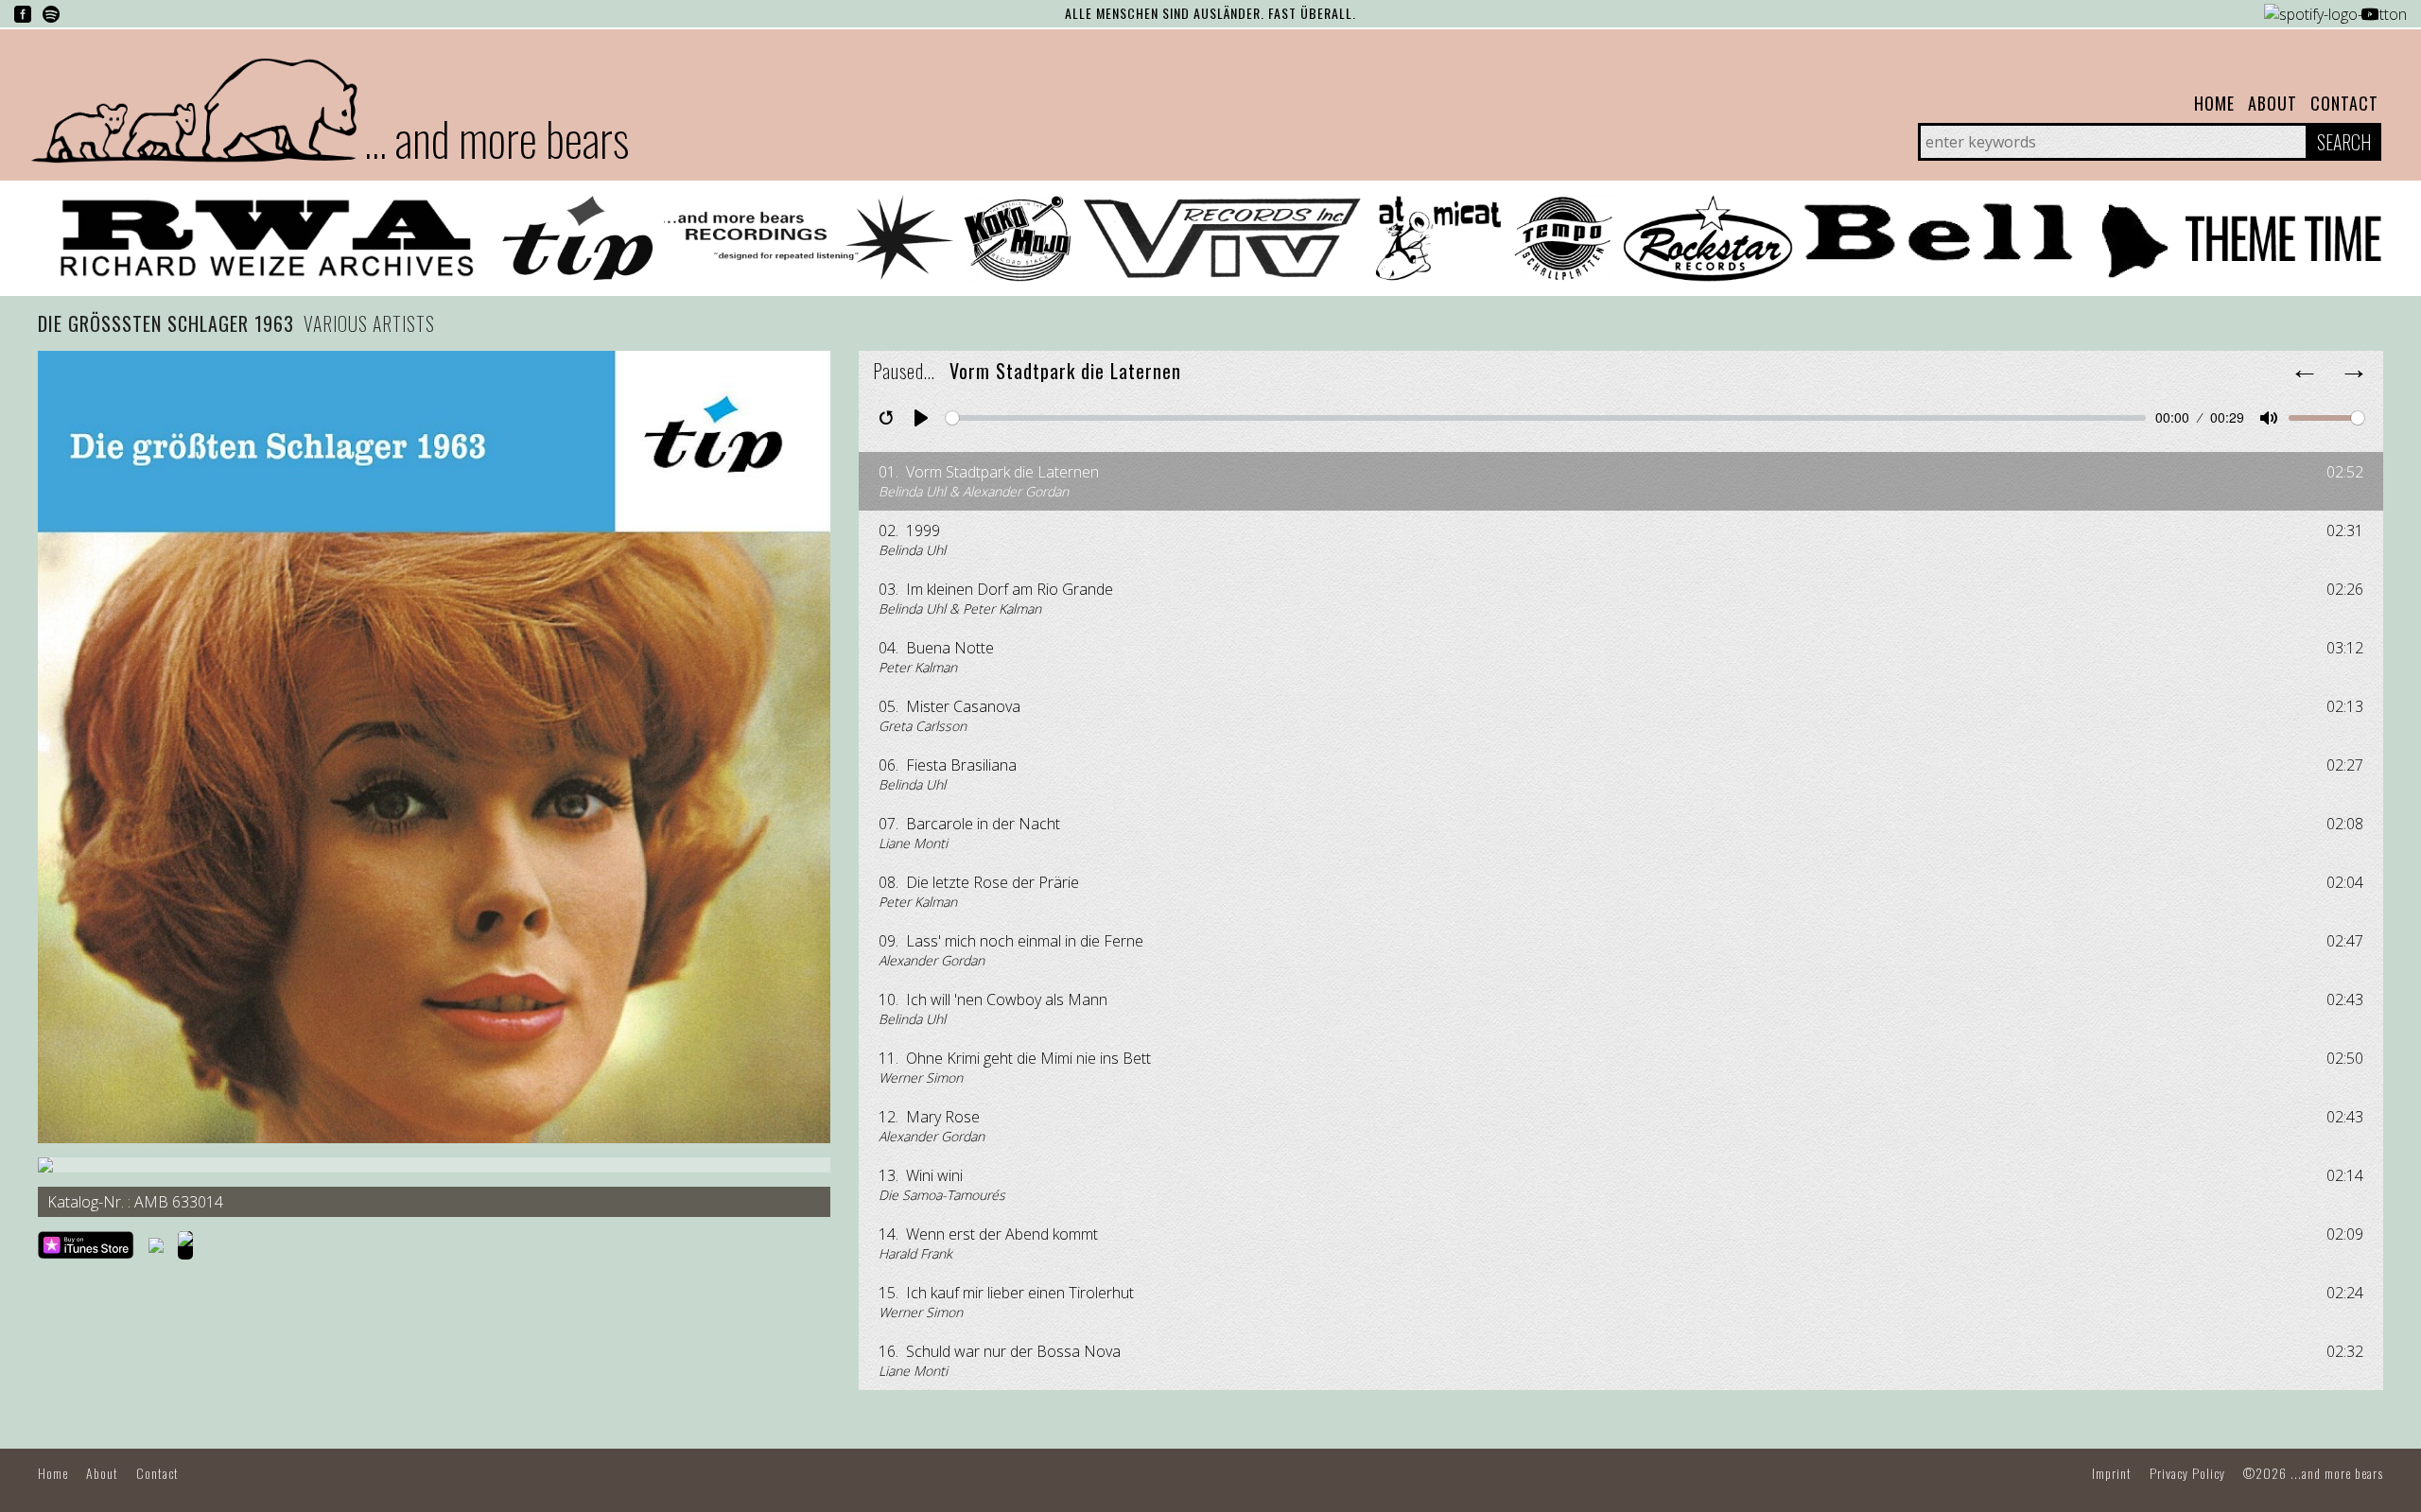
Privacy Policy (2187, 1473)
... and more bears (496, 137)
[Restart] (886, 418)
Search (2344, 142)
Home (2214, 103)
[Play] (921, 418)
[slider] (1546, 418)
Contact (2344, 103)
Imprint (2112, 1473)
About (2273, 103)
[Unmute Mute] (2269, 418)
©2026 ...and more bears (2313, 1473)
